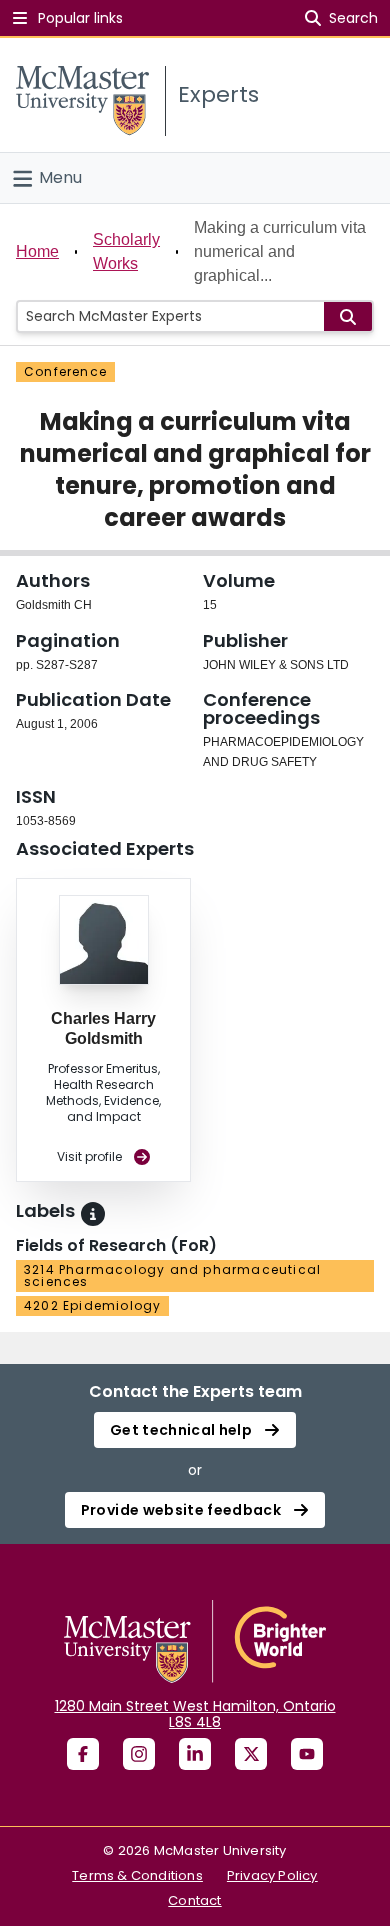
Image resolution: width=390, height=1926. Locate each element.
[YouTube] (307, 1754)
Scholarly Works (126, 251)
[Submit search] (348, 316)
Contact (194, 1900)
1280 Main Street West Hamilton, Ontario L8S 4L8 (195, 1714)
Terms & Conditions (137, 1875)
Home (37, 251)
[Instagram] (139, 1754)
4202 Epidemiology (92, 1305)
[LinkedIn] (195, 1754)
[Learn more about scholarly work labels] (93, 1214)
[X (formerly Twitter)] (251, 1754)
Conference (65, 371)
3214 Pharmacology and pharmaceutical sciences (172, 1275)
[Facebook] (83, 1754)
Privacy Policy (272, 1875)
